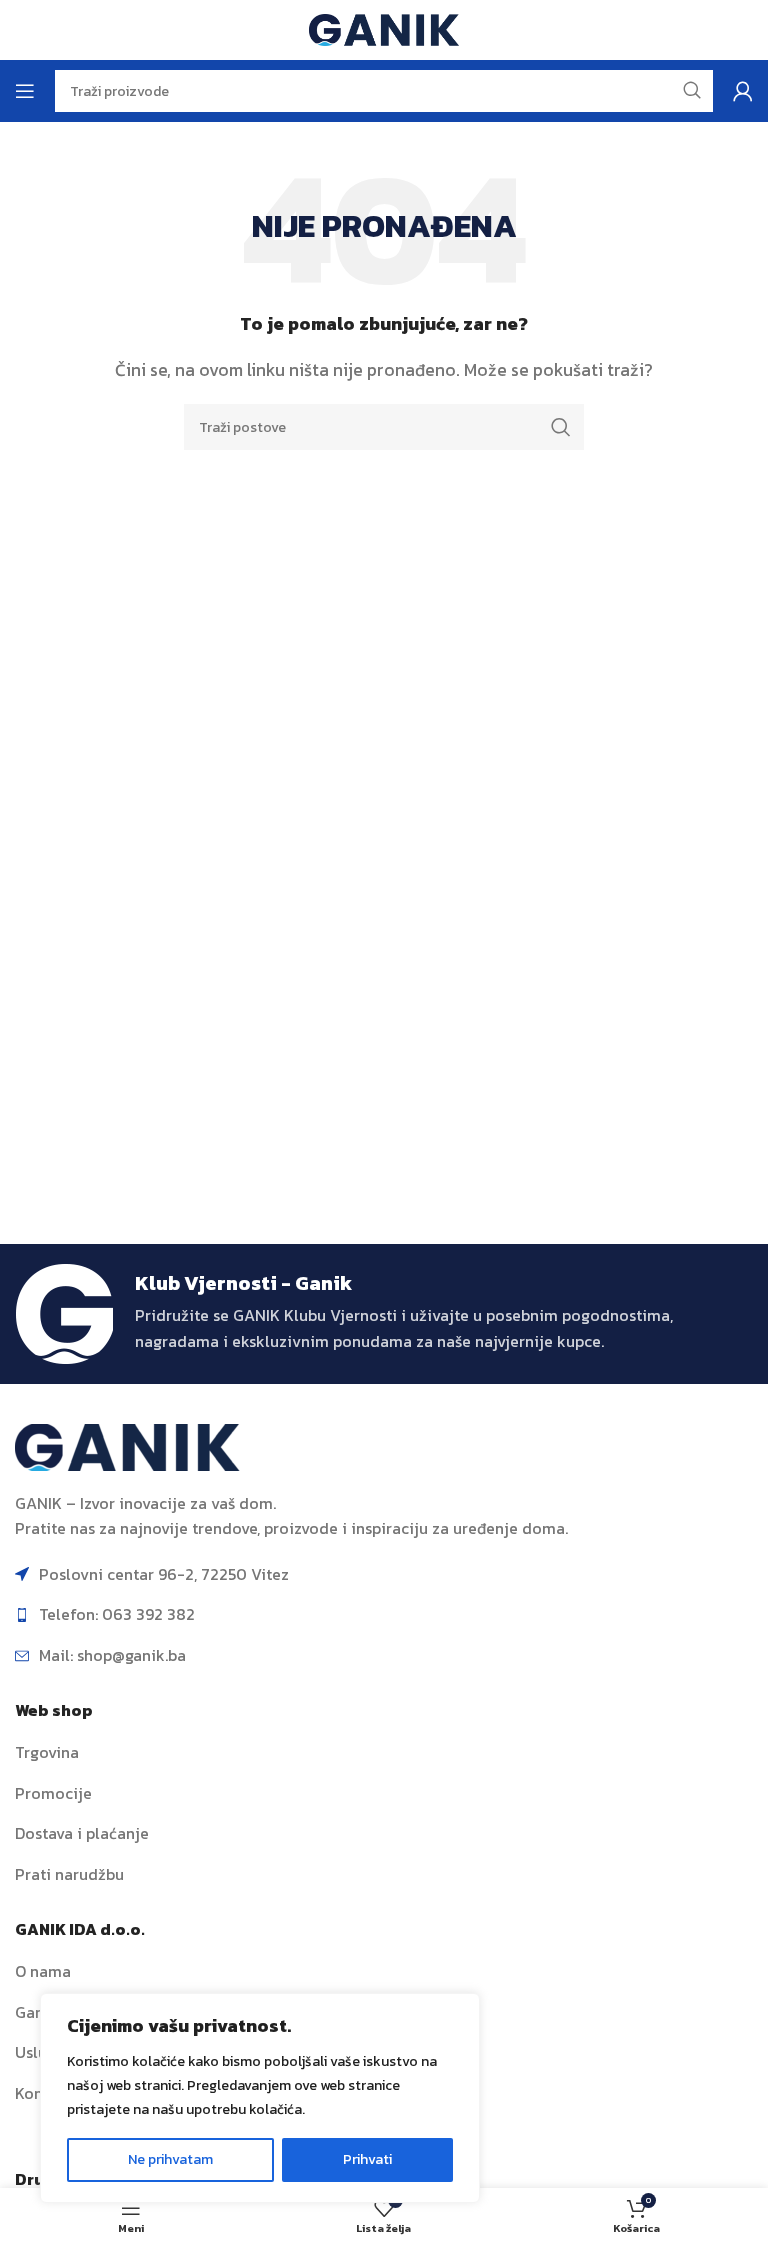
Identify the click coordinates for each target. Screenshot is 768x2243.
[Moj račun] (743, 91)
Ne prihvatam (170, 2159)
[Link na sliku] (127, 1445)
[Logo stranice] (384, 28)
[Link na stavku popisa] (384, 1753)
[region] (260, 2098)
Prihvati (367, 2159)
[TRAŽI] (561, 427)
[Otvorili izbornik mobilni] (25, 91)
